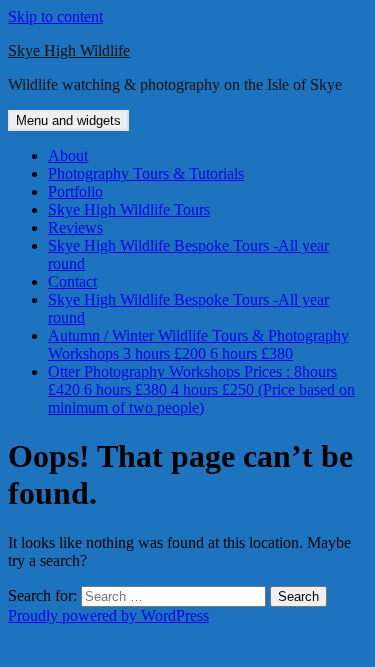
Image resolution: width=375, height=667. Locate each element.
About (68, 155)
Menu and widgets (68, 120)
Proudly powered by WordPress (108, 615)
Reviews (75, 227)
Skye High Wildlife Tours (129, 209)
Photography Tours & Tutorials (146, 173)
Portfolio (75, 191)
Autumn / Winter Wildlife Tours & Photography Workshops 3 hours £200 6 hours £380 (198, 344)
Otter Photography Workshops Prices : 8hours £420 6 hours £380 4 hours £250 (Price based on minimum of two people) (201, 389)
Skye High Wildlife (69, 50)
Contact (72, 281)
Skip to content (55, 16)
